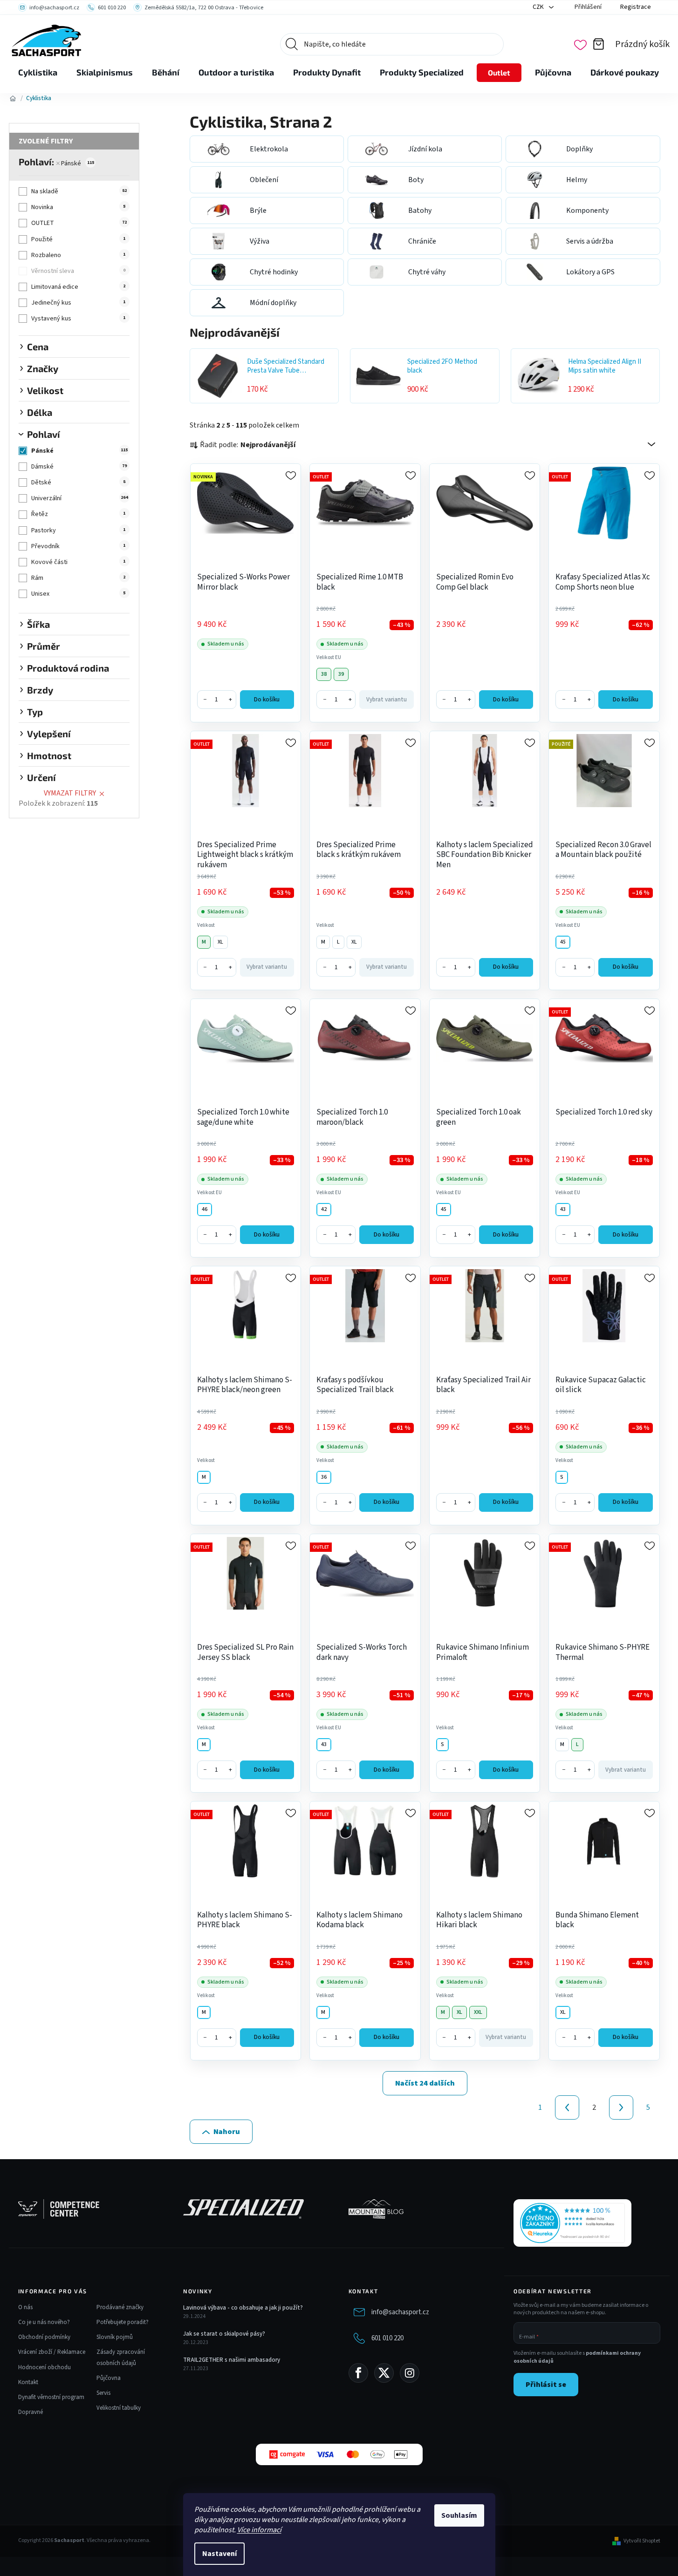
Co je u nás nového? (44, 2322)
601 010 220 (387, 2338)
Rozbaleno (78, 255)
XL (220, 942)
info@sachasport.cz (400, 2312)
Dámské (79, 467)
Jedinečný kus (78, 303)
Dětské (78, 483)
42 (324, 1209)
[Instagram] (410, 2373)
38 (324, 674)
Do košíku (267, 700)
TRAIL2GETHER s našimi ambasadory (232, 2360)
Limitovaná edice (78, 287)
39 (341, 674)
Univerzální (79, 498)
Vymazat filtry (70, 793)
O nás (25, 2307)
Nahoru (227, 2132)
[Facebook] (358, 2373)
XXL (478, 2012)
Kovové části (78, 562)
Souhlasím (459, 2515)
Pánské (78, 163)
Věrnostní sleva (78, 271)
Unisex (78, 594)
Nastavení (219, 2554)
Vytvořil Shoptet (642, 2541)
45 (563, 942)
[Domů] (13, 98)
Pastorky (78, 530)
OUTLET (79, 223)
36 (324, 1477)
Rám (78, 578)
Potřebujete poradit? (123, 2322)
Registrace (636, 7)
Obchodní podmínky (44, 2337)
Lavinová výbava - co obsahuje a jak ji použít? (243, 2308)
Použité (78, 239)
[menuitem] (38, 73)
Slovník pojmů (115, 2337)
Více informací (259, 2530)
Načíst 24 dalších (425, 2083)
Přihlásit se (546, 2385)
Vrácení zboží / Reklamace (52, 2352)
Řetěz (78, 514)
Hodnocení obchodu (45, 2367)
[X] (384, 2373)
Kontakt (28, 2382)
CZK (539, 7)
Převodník (78, 546)
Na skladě (79, 191)
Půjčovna (109, 2378)
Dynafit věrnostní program (51, 2397)
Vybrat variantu (387, 700)
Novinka (78, 207)
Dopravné (31, 2412)
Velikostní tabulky (119, 2408)
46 (205, 1209)
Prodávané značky (120, 2307)
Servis (103, 2393)
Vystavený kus (78, 319)
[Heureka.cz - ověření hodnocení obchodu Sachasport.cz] (572, 2223)
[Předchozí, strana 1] (567, 2107)
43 (563, 1209)
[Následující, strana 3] (621, 2107)
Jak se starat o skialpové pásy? (224, 2334)
